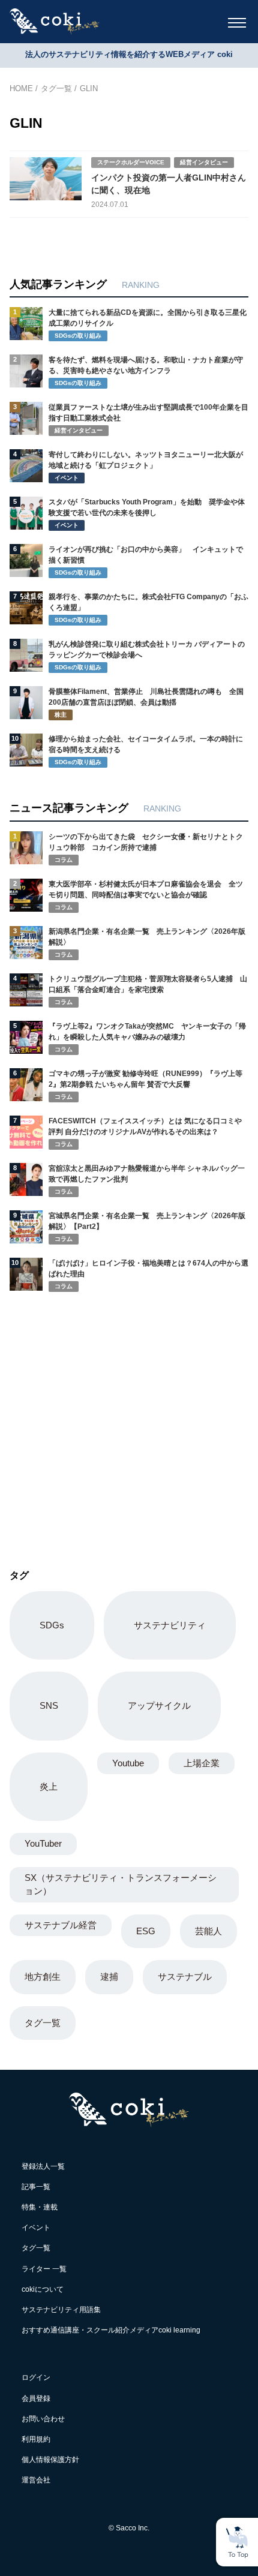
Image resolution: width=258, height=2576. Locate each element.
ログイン (36, 2377)
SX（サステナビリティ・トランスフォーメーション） (121, 1884)
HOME (21, 88)
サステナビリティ (170, 1625)
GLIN (89, 88)
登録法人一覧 (43, 2166)
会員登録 (36, 2398)
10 (15, 738)
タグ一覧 (56, 88)
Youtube (128, 1763)
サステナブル (185, 1977)
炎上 (49, 1786)
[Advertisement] (100, 1415)
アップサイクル (159, 1705)
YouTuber (43, 1843)
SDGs (52, 1625)
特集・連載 (40, 2207)
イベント (36, 2228)
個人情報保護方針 (50, 2460)
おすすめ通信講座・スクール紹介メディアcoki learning (111, 2330)
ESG (146, 1931)
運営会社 (36, 2480)
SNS (49, 1705)
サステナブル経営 (61, 1925)
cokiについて (43, 2289)
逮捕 (109, 1977)
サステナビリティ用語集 (61, 2310)
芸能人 (208, 1931)
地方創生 (43, 1977)
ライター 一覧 (44, 2269)
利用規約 (36, 2439)
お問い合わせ (43, 2419)
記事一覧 (36, 2187)
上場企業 (202, 1763)
